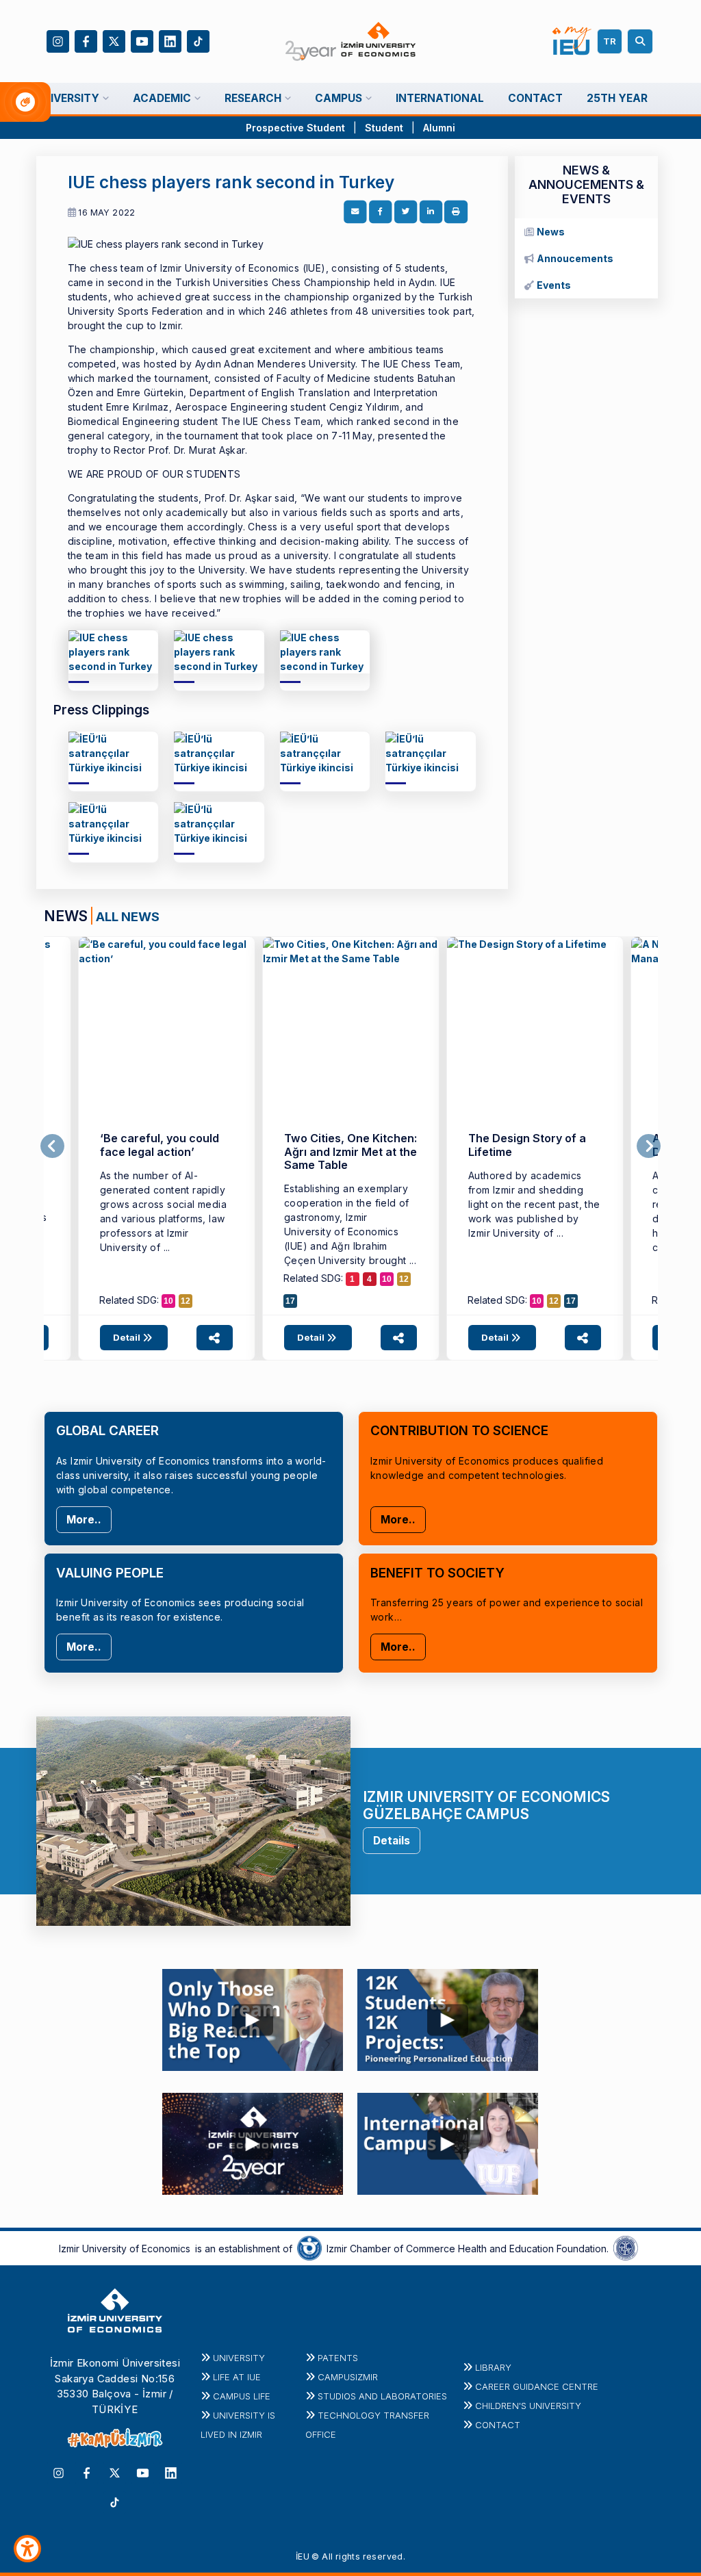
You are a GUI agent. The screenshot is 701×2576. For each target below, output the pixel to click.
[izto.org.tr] (309, 2247)
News (551, 232)
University (239, 2358)
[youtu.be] (253, 2016)
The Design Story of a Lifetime (527, 1145)
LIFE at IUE (237, 2377)
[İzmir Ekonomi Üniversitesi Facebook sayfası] (86, 40)
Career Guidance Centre (537, 2386)
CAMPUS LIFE (242, 2396)
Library (493, 2367)
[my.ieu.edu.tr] (572, 41)
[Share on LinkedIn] (431, 212)
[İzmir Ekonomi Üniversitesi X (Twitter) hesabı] (114, 40)
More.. (84, 1520)
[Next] (649, 1146)
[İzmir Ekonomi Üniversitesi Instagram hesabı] (58, 40)
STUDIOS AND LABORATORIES (382, 2396)
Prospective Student (295, 128)
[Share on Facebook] (381, 212)
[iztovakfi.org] (626, 2247)
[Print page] (456, 212)
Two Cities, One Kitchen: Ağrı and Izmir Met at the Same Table (350, 1151)
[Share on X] (406, 212)
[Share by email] (355, 212)
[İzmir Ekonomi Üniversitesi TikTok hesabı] (198, 40)
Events (554, 285)
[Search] (642, 41)
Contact (498, 2425)
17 (290, 1301)
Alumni (439, 128)
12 (186, 1301)
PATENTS (338, 2358)
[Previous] (52, 1146)
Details (392, 1841)
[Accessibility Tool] (27, 2549)
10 (168, 1301)
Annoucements (575, 258)
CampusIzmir (348, 2377)
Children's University (528, 2406)
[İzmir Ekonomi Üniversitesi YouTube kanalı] (142, 40)
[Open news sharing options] (215, 1338)
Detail (128, 1337)
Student (385, 128)
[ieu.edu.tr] (351, 42)
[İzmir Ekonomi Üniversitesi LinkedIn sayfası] (170, 40)
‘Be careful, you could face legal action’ (160, 1145)
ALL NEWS (128, 916)
